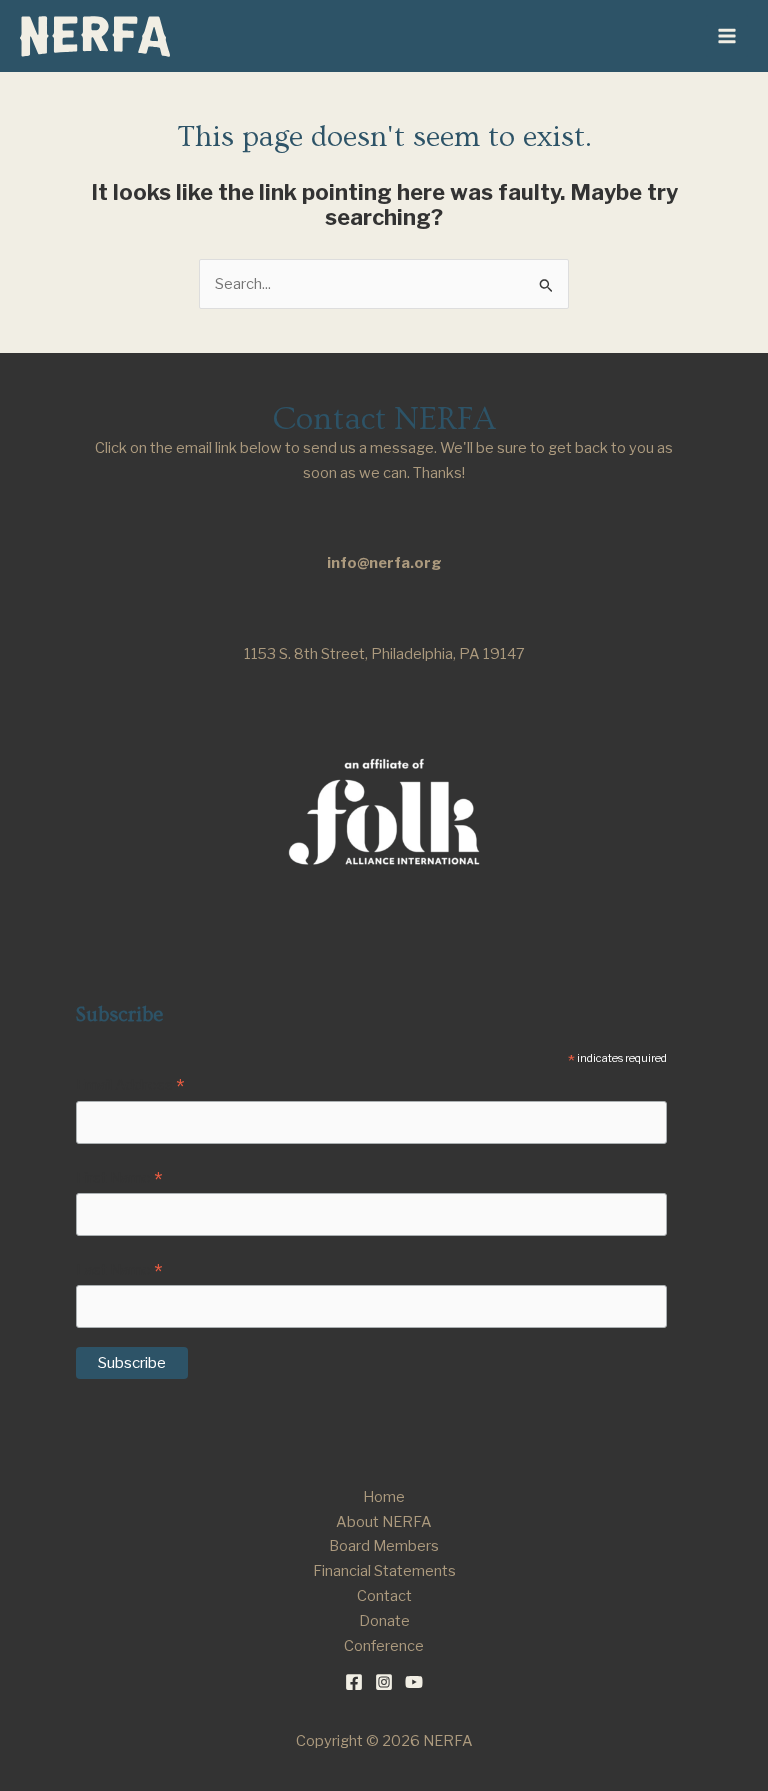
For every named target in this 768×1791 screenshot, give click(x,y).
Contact (384, 1596)
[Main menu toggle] (727, 36)
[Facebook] (354, 1682)
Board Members (384, 1546)
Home (384, 1497)
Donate (384, 1621)
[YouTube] (414, 1682)
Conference (384, 1646)
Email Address (130, 1086)
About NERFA (384, 1522)
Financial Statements (384, 1571)
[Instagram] (384, 1682)
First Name (119, 1179)
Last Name (119, 1271)
